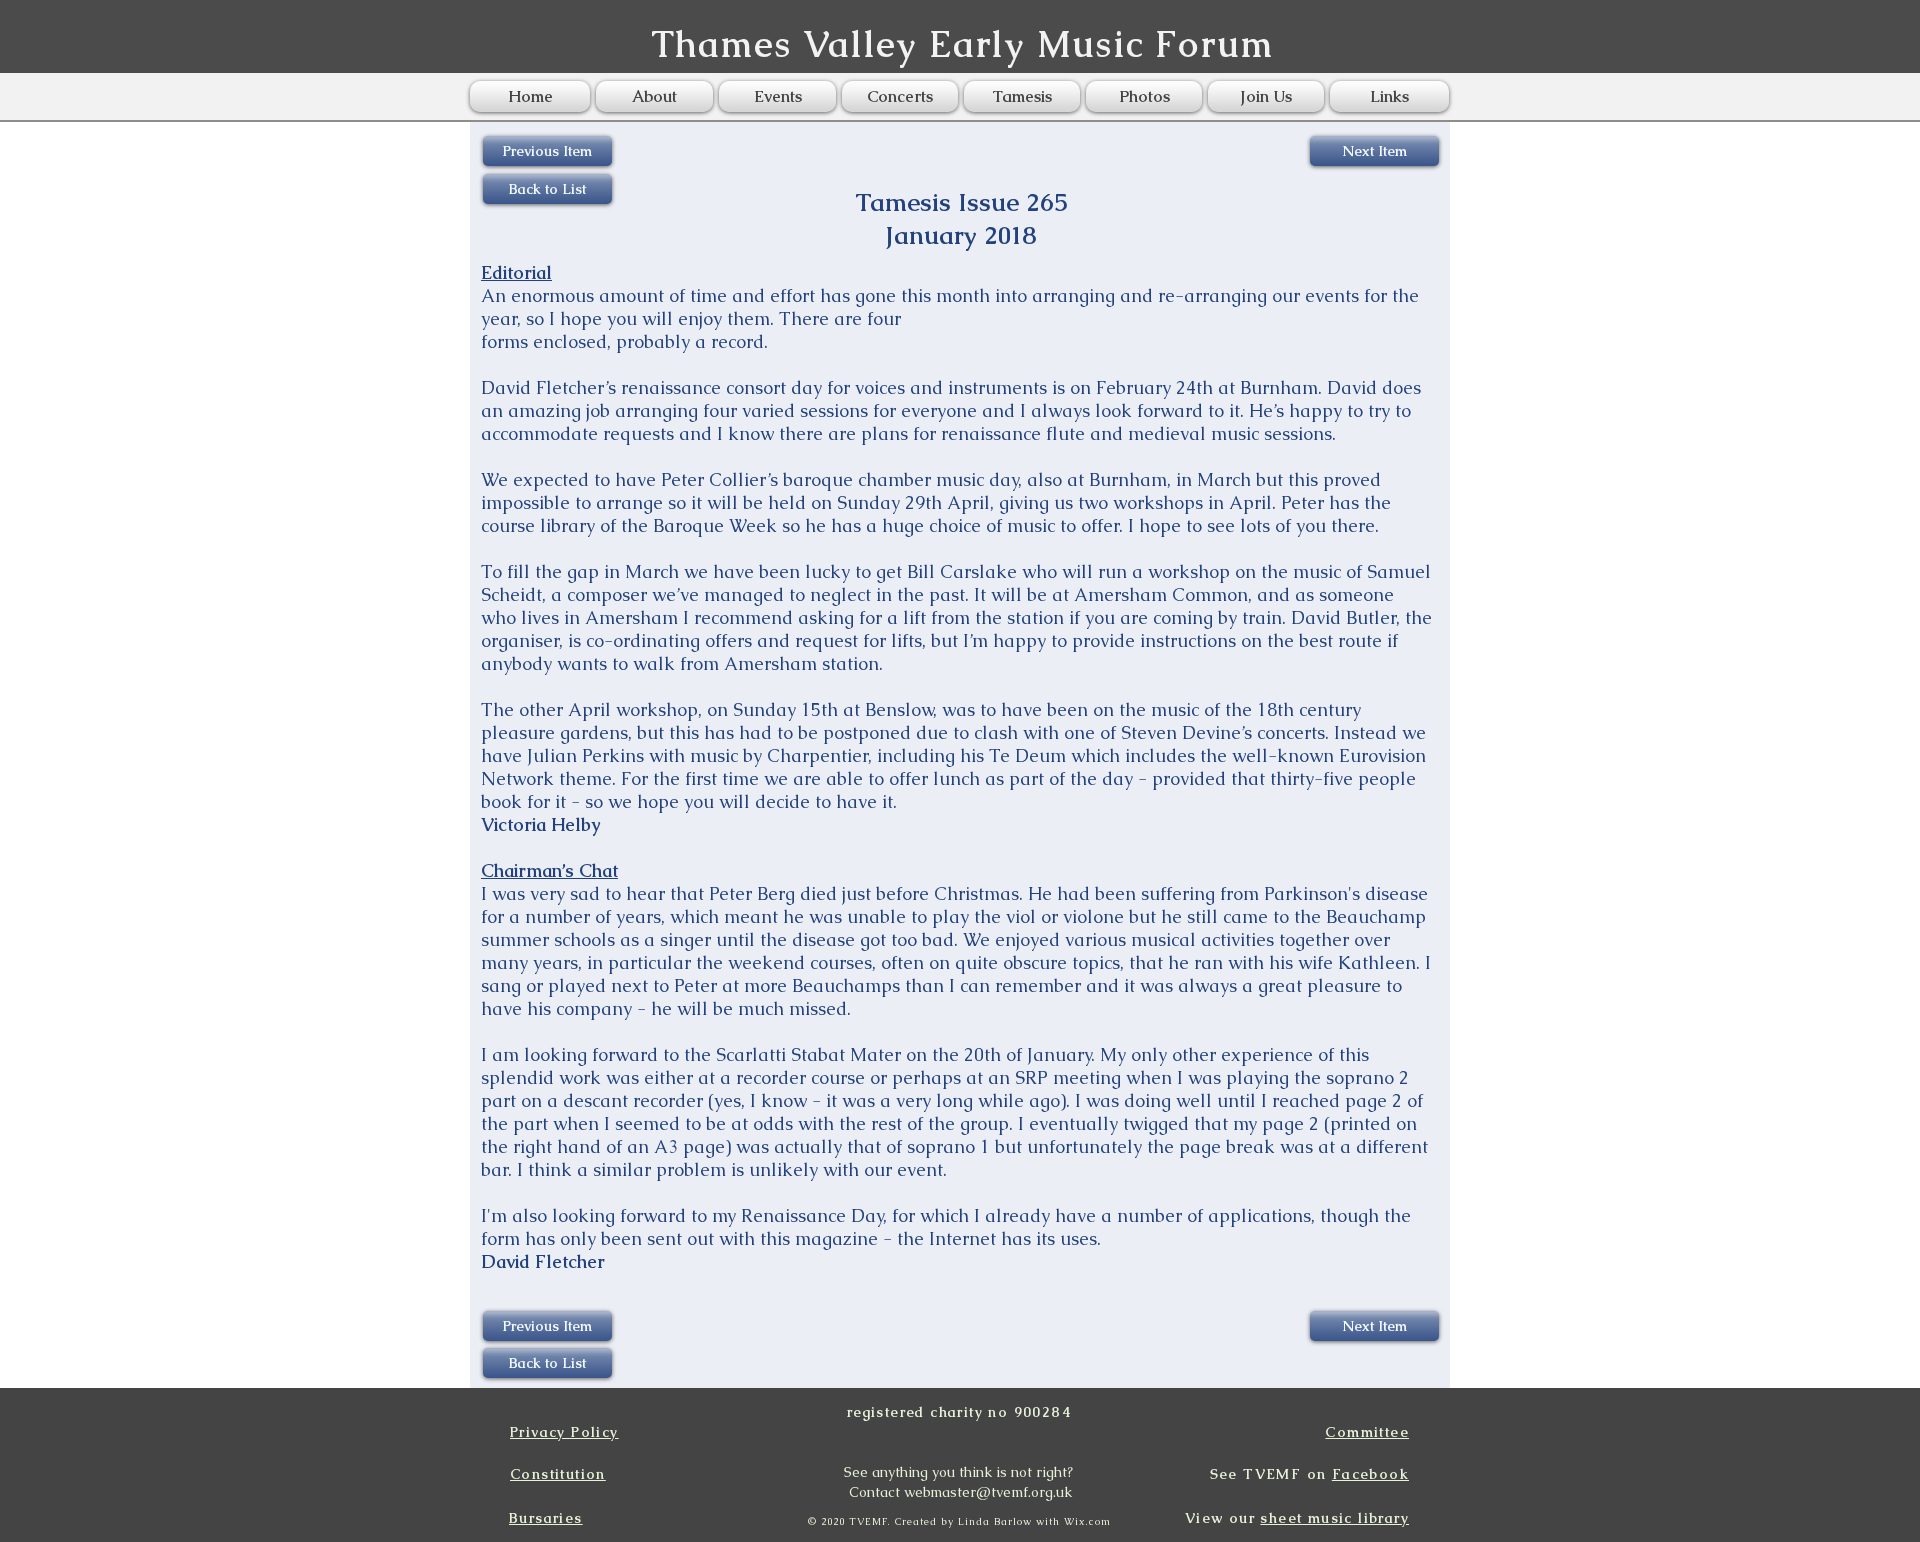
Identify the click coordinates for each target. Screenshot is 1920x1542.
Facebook (1370, 1474)
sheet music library (1334, 1518)
